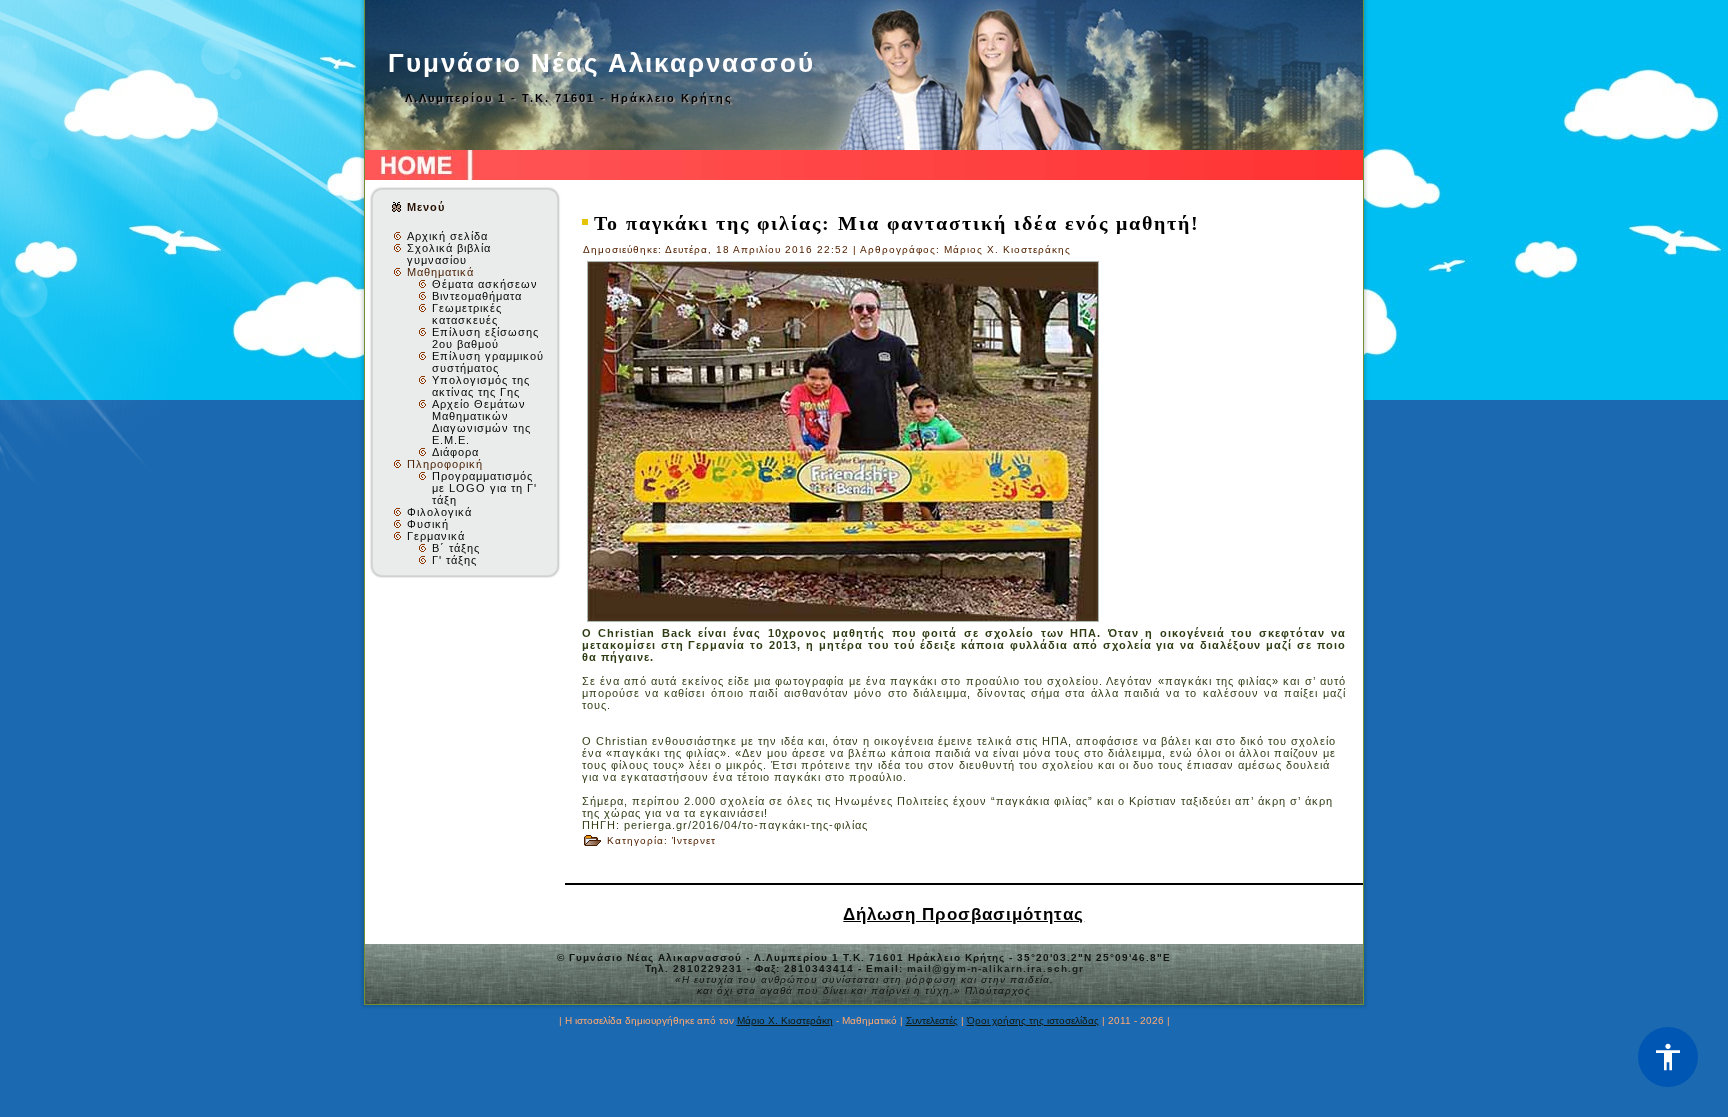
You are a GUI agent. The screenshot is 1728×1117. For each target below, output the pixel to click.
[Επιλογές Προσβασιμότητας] (1668, 1057)
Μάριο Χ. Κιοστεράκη (785, 1020)
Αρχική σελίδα (447, 236)
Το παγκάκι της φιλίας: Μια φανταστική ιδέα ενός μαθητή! (897, 223)
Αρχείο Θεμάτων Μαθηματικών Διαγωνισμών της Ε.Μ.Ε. (481, 422)
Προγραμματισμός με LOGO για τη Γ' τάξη (484, 488)
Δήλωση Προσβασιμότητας (963, 914)
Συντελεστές (932, 1020)
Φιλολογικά (439, 512)
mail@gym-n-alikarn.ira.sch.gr (995, 968)
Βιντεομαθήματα (477, 296)
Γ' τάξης (454, 560)
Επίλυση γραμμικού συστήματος (488, 362)
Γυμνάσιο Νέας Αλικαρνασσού (601, 63)
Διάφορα (455, 452)
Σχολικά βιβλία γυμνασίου (449, 254)
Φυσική (428, 524)
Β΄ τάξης (456, 548)
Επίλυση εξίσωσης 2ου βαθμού (485, 338)
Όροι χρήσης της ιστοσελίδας (1033, 1020)
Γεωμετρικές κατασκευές (467, 314)
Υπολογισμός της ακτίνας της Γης (481, 386)
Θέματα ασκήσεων (485, 284)
